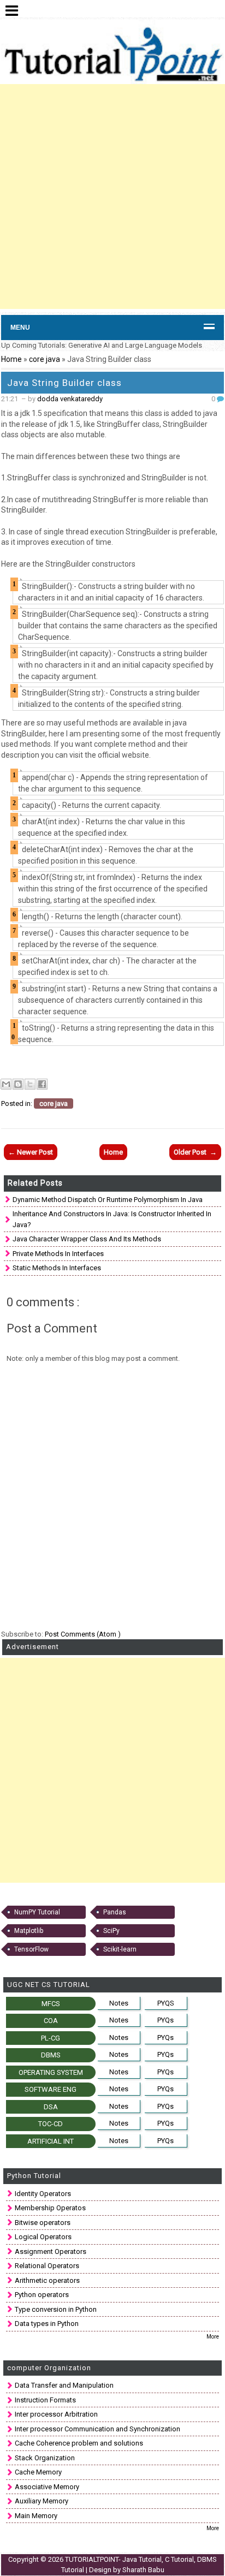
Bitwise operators (43, 2223)
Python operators (42, 2295)
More (213, 2337)
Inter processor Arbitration (56, 2414)
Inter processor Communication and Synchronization (97, 2429)
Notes (119, 2003)
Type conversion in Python (56, 2309)
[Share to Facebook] (42, 1084)
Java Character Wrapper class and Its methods (87, 1239)
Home (11, 359)
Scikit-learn (120, 1949)
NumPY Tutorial (37, 1912)
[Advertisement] (112, 197)
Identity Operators (43, 2194)
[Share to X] (30, 1084)
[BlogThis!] (18, 1084)
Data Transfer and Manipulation (64, 2385)
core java (45, 359)
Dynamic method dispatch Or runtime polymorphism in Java (108, 1200)
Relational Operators (47, 2266)
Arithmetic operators (47, 2280)
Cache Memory (38, 2472)
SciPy (111, 1931)
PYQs (165, 2020)
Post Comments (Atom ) (83, 1634)
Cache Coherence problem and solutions (79, 2443)
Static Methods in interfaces (57, 1268)
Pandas (115, 1912)
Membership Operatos (50, 2208)
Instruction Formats (45, 2400)
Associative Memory (47, 2487)
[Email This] (6, 1084)
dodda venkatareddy (70, 399)
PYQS (166, 2003)
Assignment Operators (51, 2251)
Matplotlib (29, 1931)
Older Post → (195, 1152)
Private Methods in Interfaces (58, 1254)
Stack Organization (45, 2458)
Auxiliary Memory (42, 2501)
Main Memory (36, 2516)
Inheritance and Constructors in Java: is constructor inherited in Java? (112, 1219)
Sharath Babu (143, 2570)
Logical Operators (43, 2237)
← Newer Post (31, 1152)
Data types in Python (47, 2324)
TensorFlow (31, 1949)
